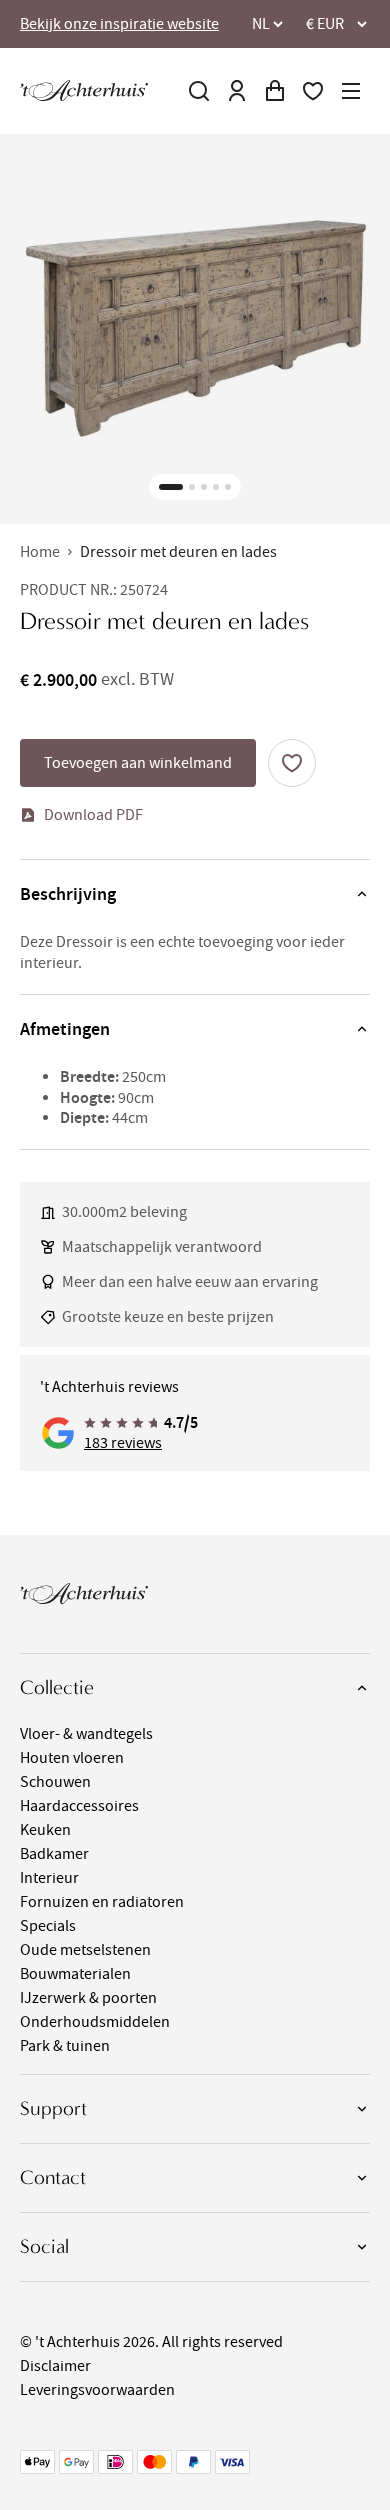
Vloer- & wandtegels (86, 1734)
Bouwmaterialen (75, 1974)
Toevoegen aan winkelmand (138, 763)
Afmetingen (65, 1029)
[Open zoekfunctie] (199, 91)
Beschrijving (68, 894)
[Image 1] (171, 487)
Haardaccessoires (79, 1806)
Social (44, 2246)
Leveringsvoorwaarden (97, 2390)
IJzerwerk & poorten (88, 1998)
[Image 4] (216, 487)
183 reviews (123, 1443)
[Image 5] (228, 487)
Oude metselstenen (85, 1950)
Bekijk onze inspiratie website (119, 24)
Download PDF (93, 815)
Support (53, 2108)
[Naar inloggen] (237, 91)
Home (40, 552)
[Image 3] (204, 487)
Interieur (49, 1878)
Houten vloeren (72, 1758)
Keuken (45, 1830)
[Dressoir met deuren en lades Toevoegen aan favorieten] (292, 763)
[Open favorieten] (313, 91)
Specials (48, 1926)
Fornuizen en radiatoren (102, 1902)
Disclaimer (55, 2366)
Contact (53, 2177)
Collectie (57, 1687)
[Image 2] (192, 487)
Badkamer (54, 1854)
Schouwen (55, 1782)
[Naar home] (84, 90)
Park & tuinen (65, 2046)
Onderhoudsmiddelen (95, 2022)
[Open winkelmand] (275, 91)
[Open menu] (351, 91)
